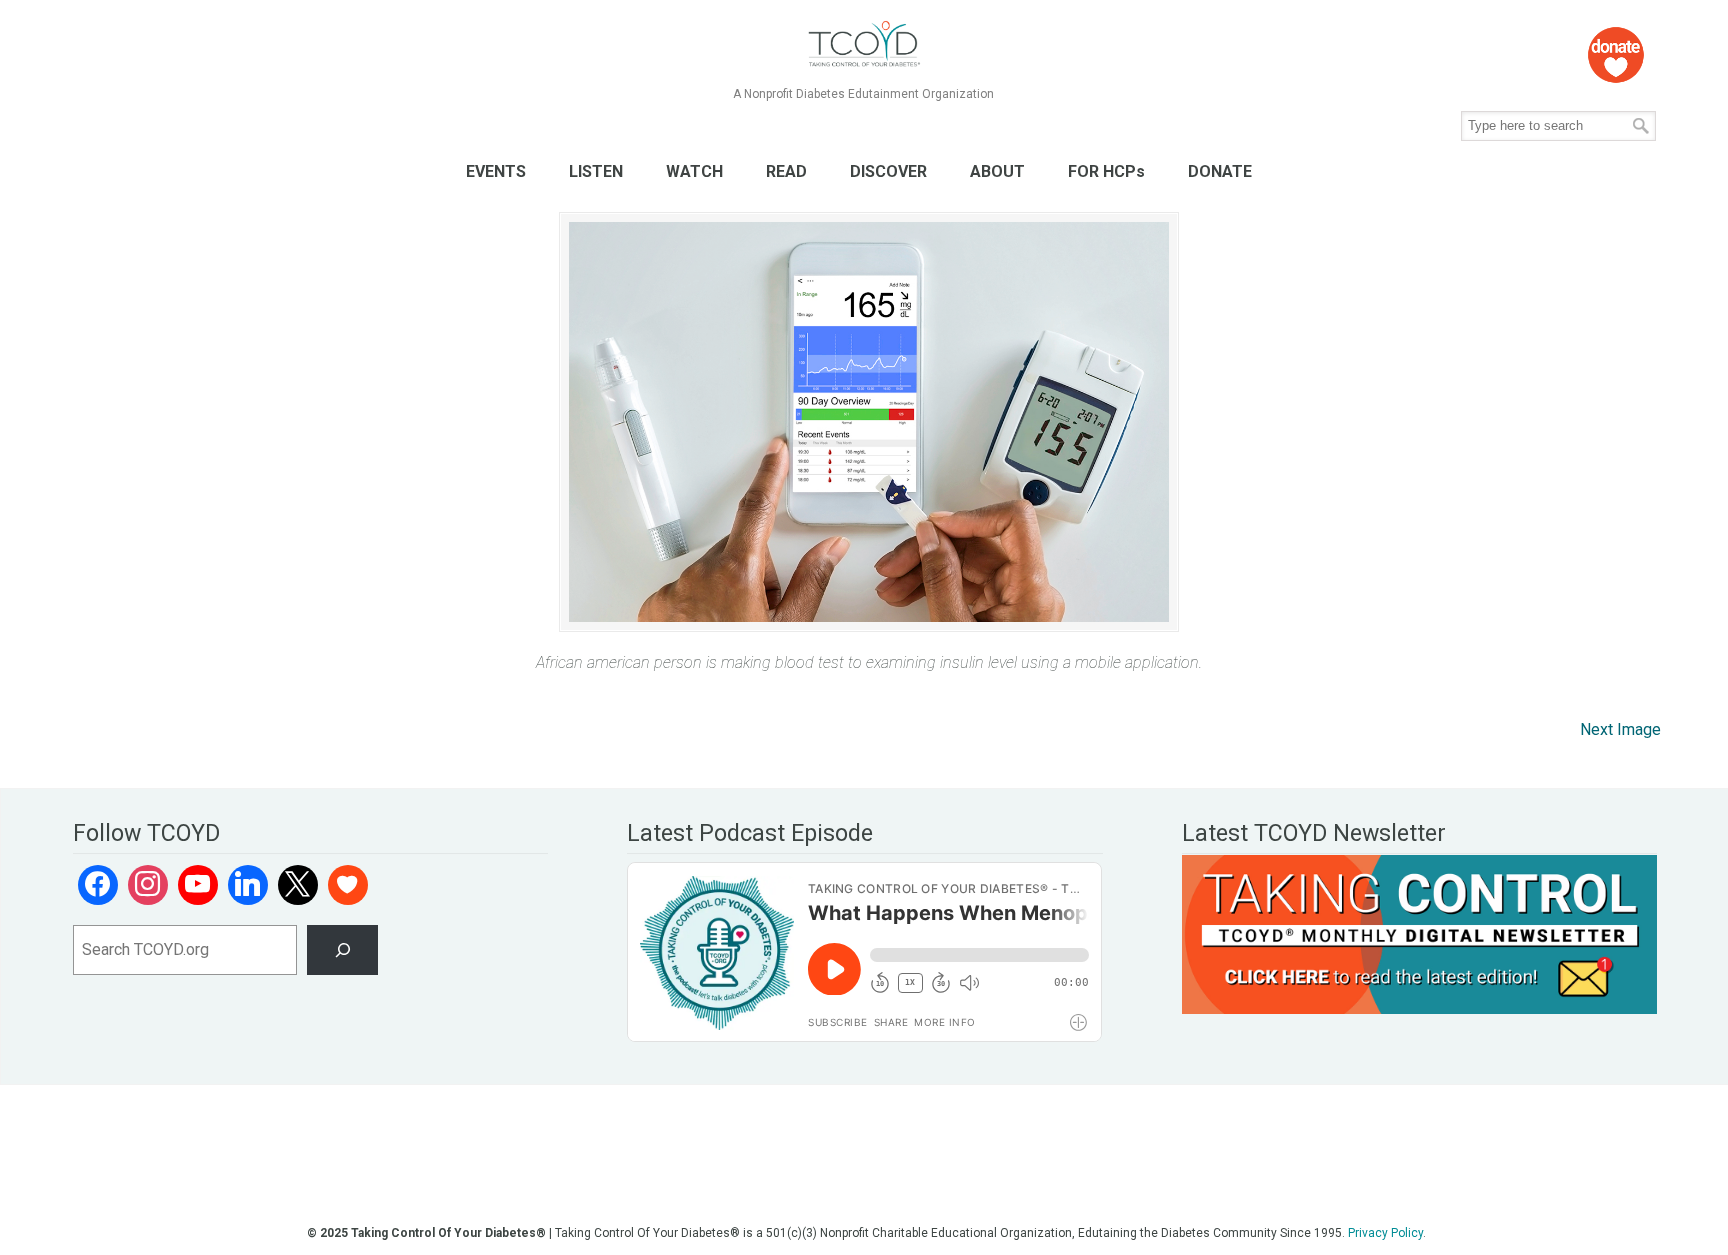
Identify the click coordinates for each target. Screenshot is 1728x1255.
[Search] (342, 949)
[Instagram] (148, 885)
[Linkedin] (248, 885)
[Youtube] (198, 885)
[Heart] (348, 885)
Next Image (1620, 729)
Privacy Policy (1385, 1233)
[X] (298, 885)
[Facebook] (98, 885)
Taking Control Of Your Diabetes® (863, 44)
